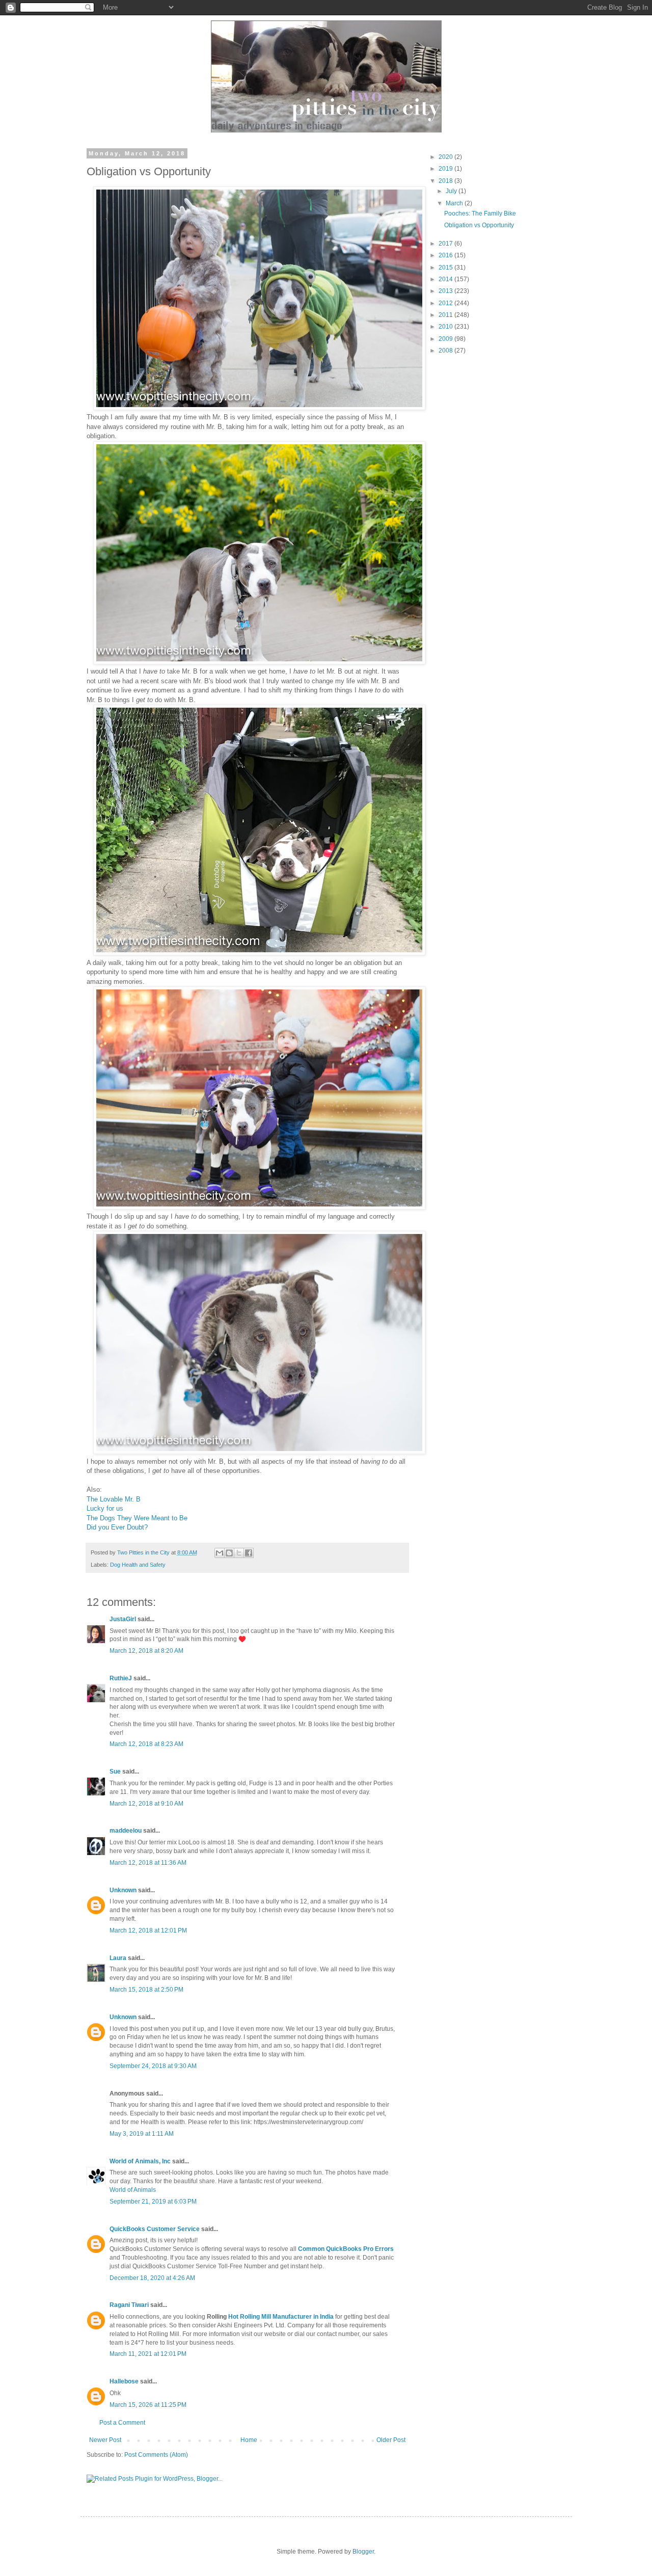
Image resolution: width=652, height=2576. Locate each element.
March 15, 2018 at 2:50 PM (146, 1990)
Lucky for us (105, 1508)
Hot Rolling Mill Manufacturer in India (281, 2317)
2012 (446, 303)
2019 (446, 169)
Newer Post (105, 2440)
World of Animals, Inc (140, 2161)
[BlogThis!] (229, 1553)
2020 (446, 157)
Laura (118, 1958)
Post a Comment (122, 2423)
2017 (446, 244)
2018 (446, 181)
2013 (446, 291)
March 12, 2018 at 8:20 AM (146, 1651)
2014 (446, 279)
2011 (446, 315)
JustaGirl (123, 1619)
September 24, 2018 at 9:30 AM (153, 2066)
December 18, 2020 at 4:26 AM (152, 2278)
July (452, 191)
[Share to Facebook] (249, 1553)
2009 (446, 339)
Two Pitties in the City (144, 1552)
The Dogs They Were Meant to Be (137, 1518)
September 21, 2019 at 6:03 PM (153, 2202)
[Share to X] (239, 1553)
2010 (446, 327)
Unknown (123, 1890)
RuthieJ (121, 1678)
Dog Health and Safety (138, 1565)
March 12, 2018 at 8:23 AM (146, 1744)
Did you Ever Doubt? (117, 1527)
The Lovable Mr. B (114, 1499)
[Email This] (220, 1553)
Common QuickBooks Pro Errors (346, 2249)
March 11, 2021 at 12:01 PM (148, 2354)
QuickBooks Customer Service (155, 2229)
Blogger (363, 2552)
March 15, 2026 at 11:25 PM (148, 2405)
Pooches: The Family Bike (480, 213)
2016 (446, 255)
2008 (446, 351)
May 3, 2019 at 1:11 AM (142, 2134)
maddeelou (126, 1831)
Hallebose (124, 2381)
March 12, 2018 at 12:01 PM (148, 1930)
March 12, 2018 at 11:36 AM (148, 1863)
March (455, 203)
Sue (115, 1772)
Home (249, 2440)
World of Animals (133, 2190)
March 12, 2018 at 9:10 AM (146, 1804)
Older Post (391, 2440)
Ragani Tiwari (129, 2305)
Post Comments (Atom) (156, 2455)
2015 (446, 267)
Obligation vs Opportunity (479, 225)
